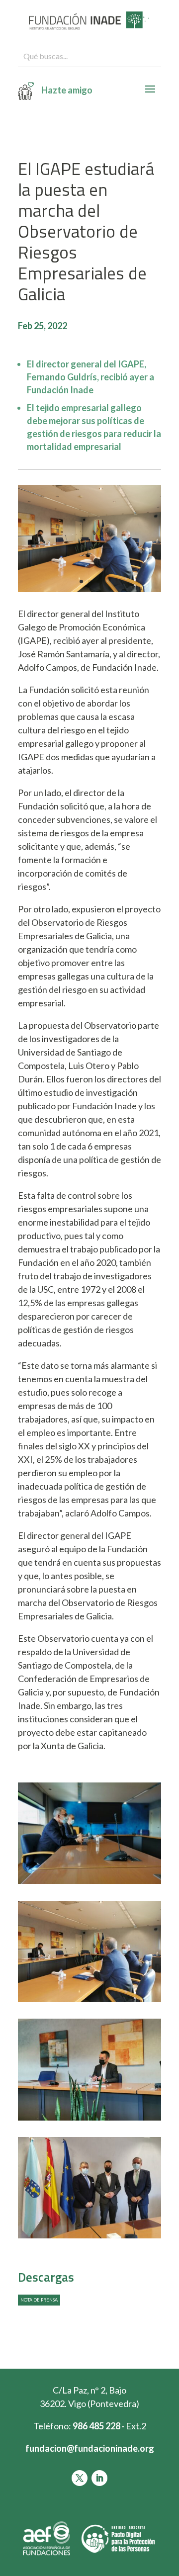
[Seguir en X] (80, 2478)
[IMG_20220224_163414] (89, 1884)
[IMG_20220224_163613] (89, 2002)
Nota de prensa (39, 2300)
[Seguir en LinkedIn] (99, 2478)
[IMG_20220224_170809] (89, 2238)
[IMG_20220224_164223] (89, 2121)
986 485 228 (96, 2426)
